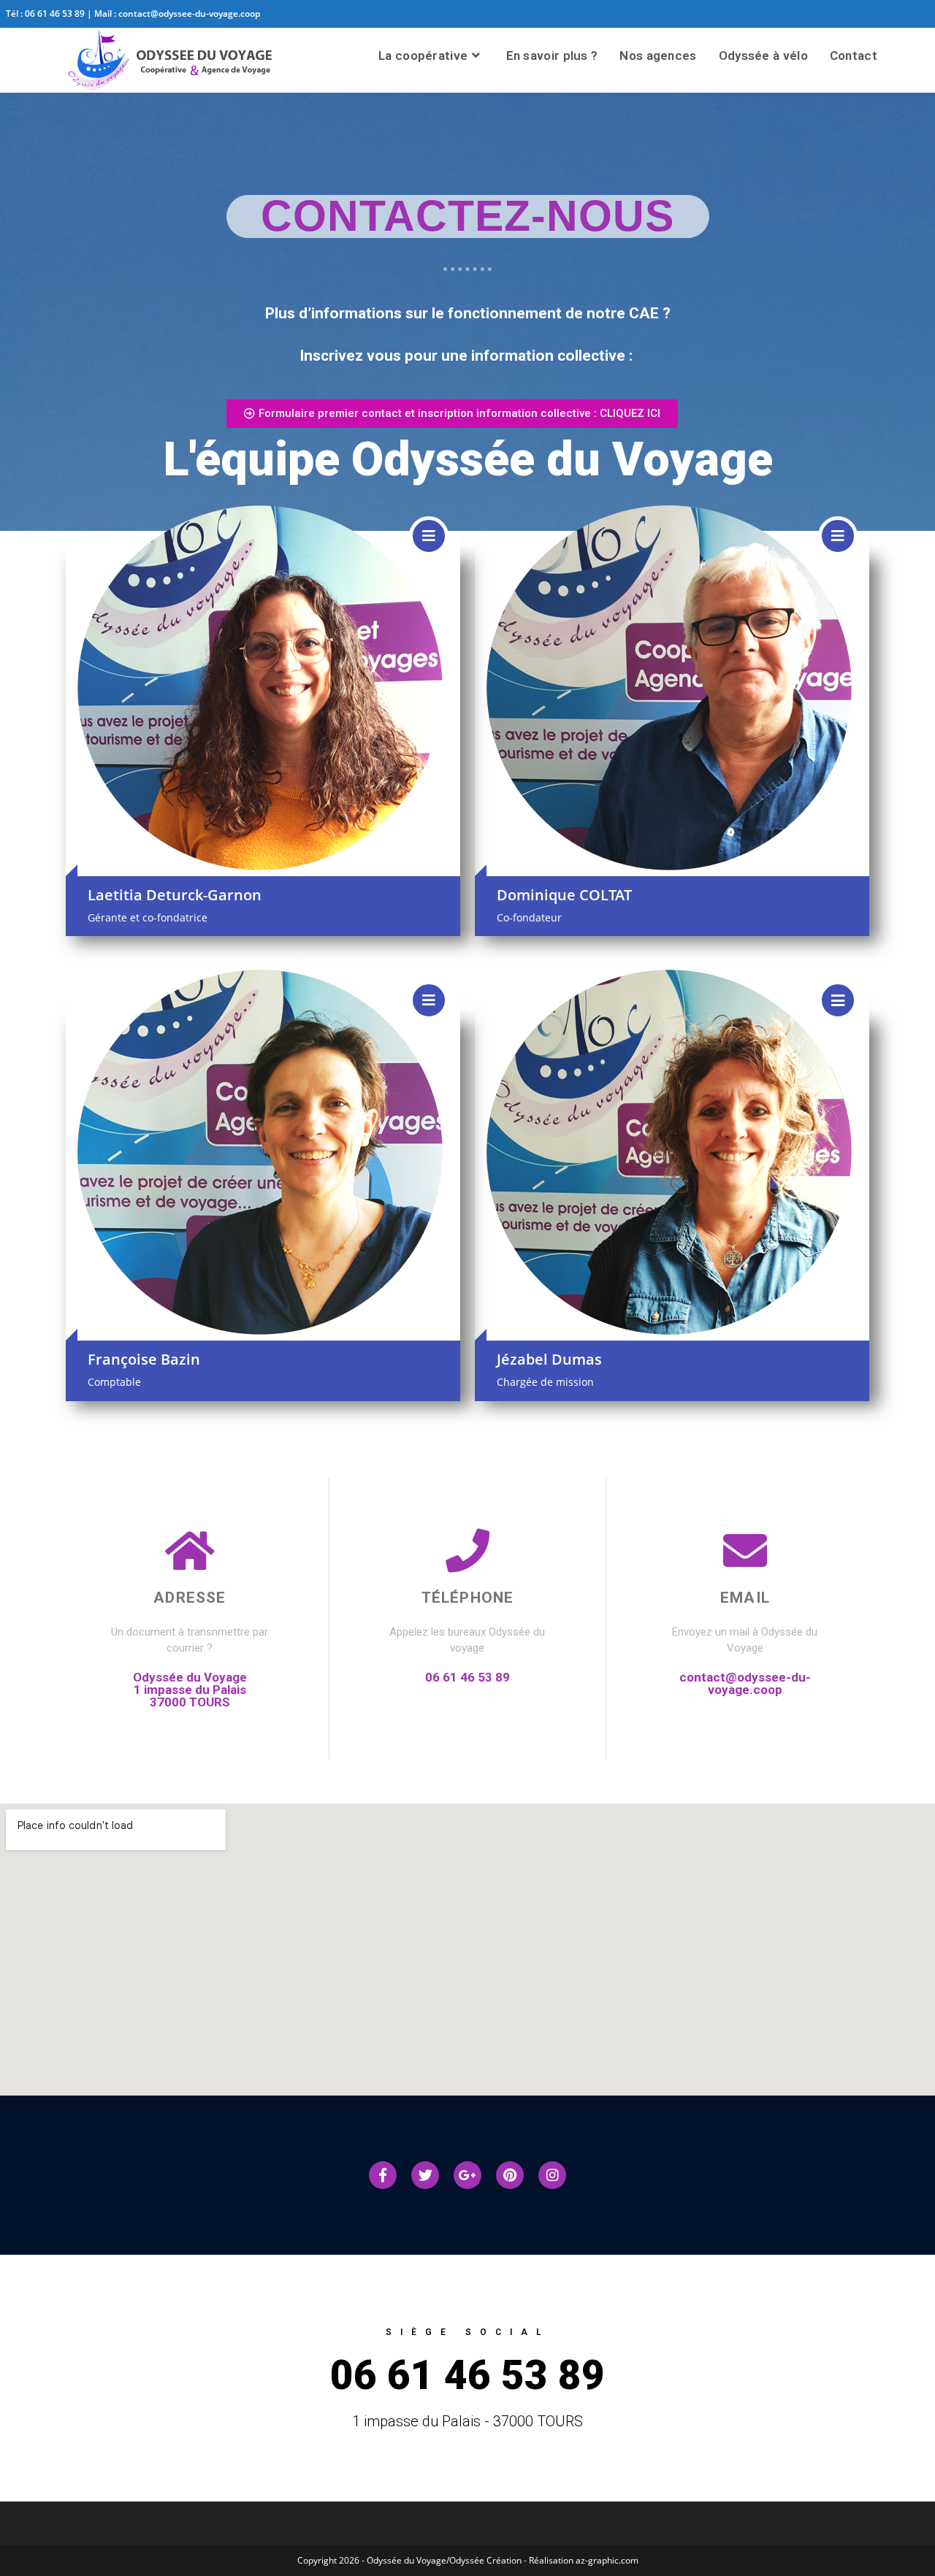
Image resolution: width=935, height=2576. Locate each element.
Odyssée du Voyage (407, 2560)
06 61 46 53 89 (55, 14)
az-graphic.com (607, 2560)
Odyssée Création (486, 2560)
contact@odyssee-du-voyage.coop (189, 14)
